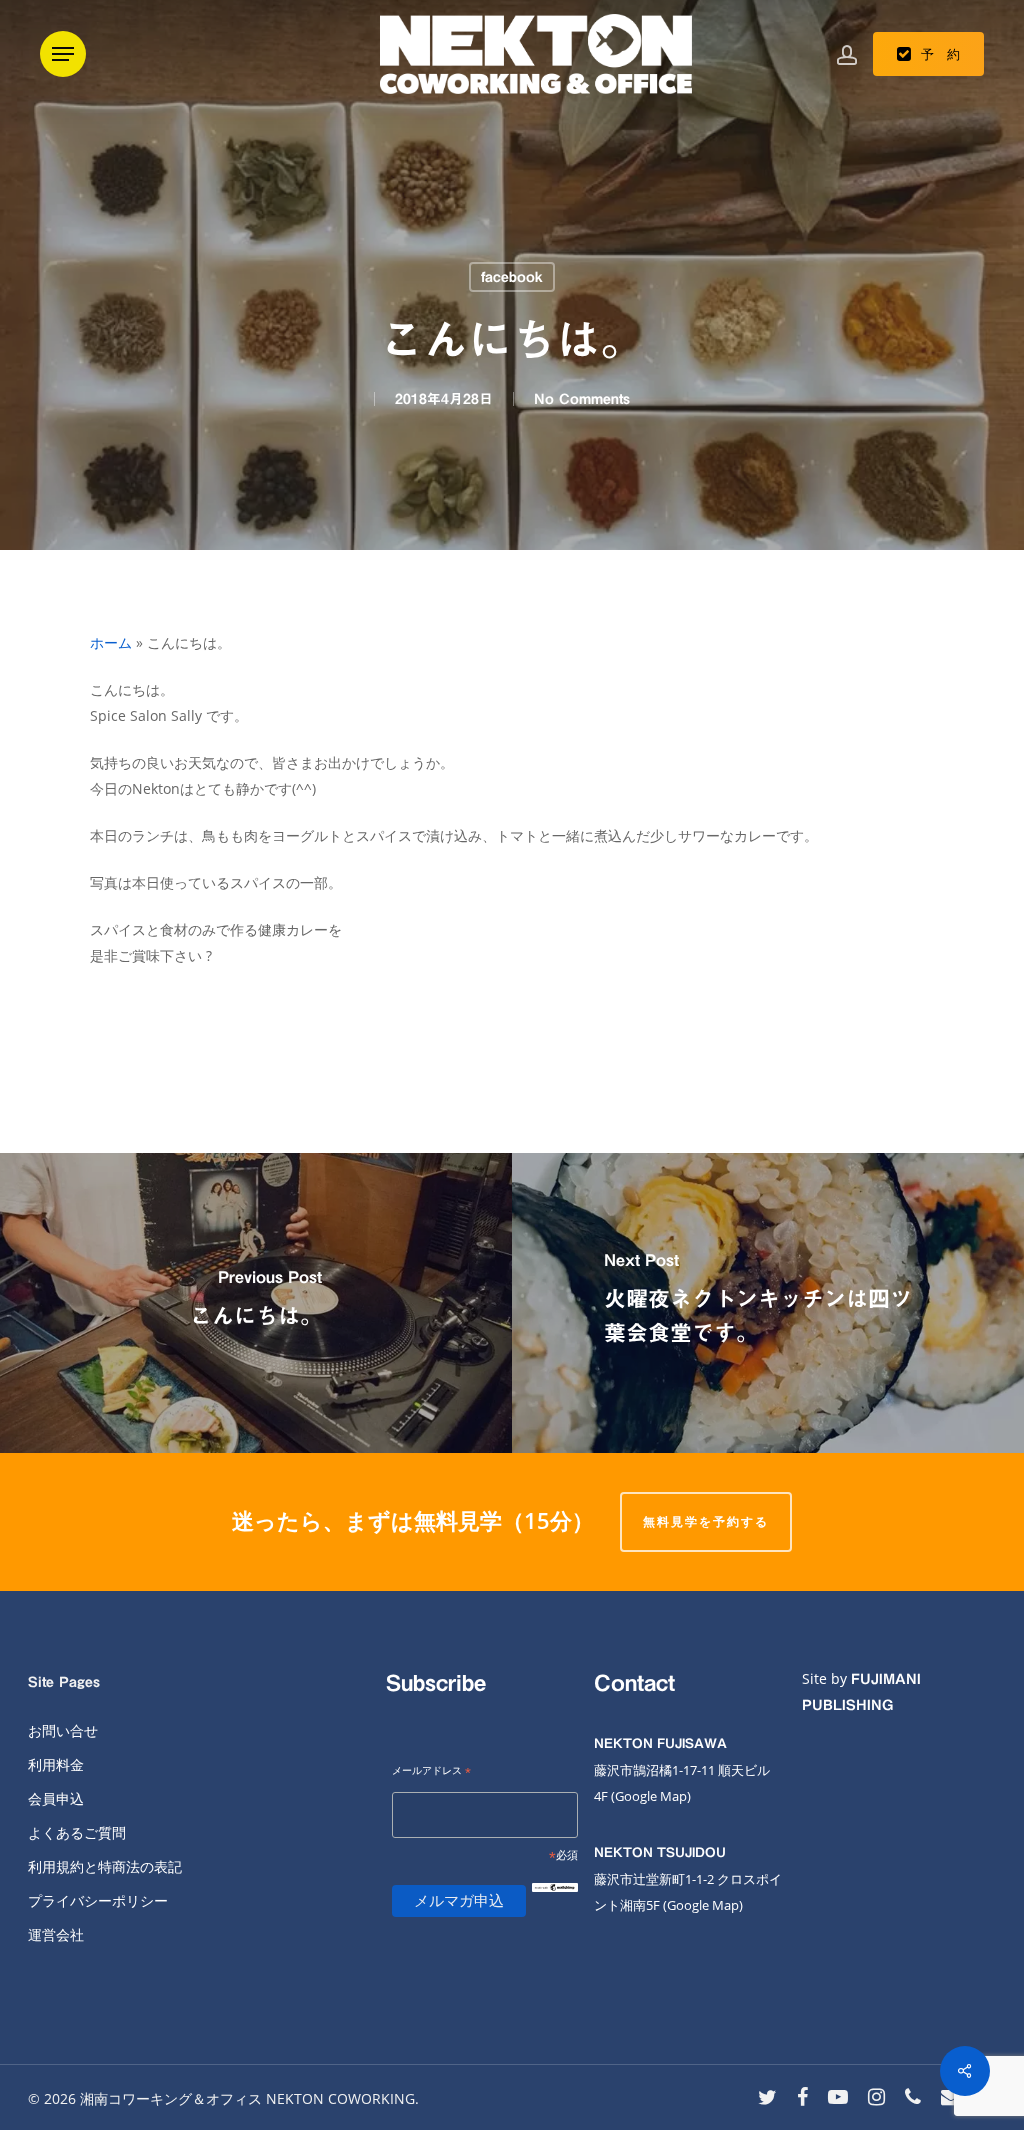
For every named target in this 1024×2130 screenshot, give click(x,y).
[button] (63, 54)
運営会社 (56, 1934)
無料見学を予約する (706, 1521)
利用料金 (56, 1764)
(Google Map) (703, 1905)
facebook (512, 277)
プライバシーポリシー (98, 1900)
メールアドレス (431, 1771)
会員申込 (56, 1798)
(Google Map (649, 1796)
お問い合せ (63, 1730)
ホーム (111, 642)
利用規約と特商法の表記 (105, 1866)
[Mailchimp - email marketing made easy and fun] (555, 1903)
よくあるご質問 (77, 1832)
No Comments (582, 399)
